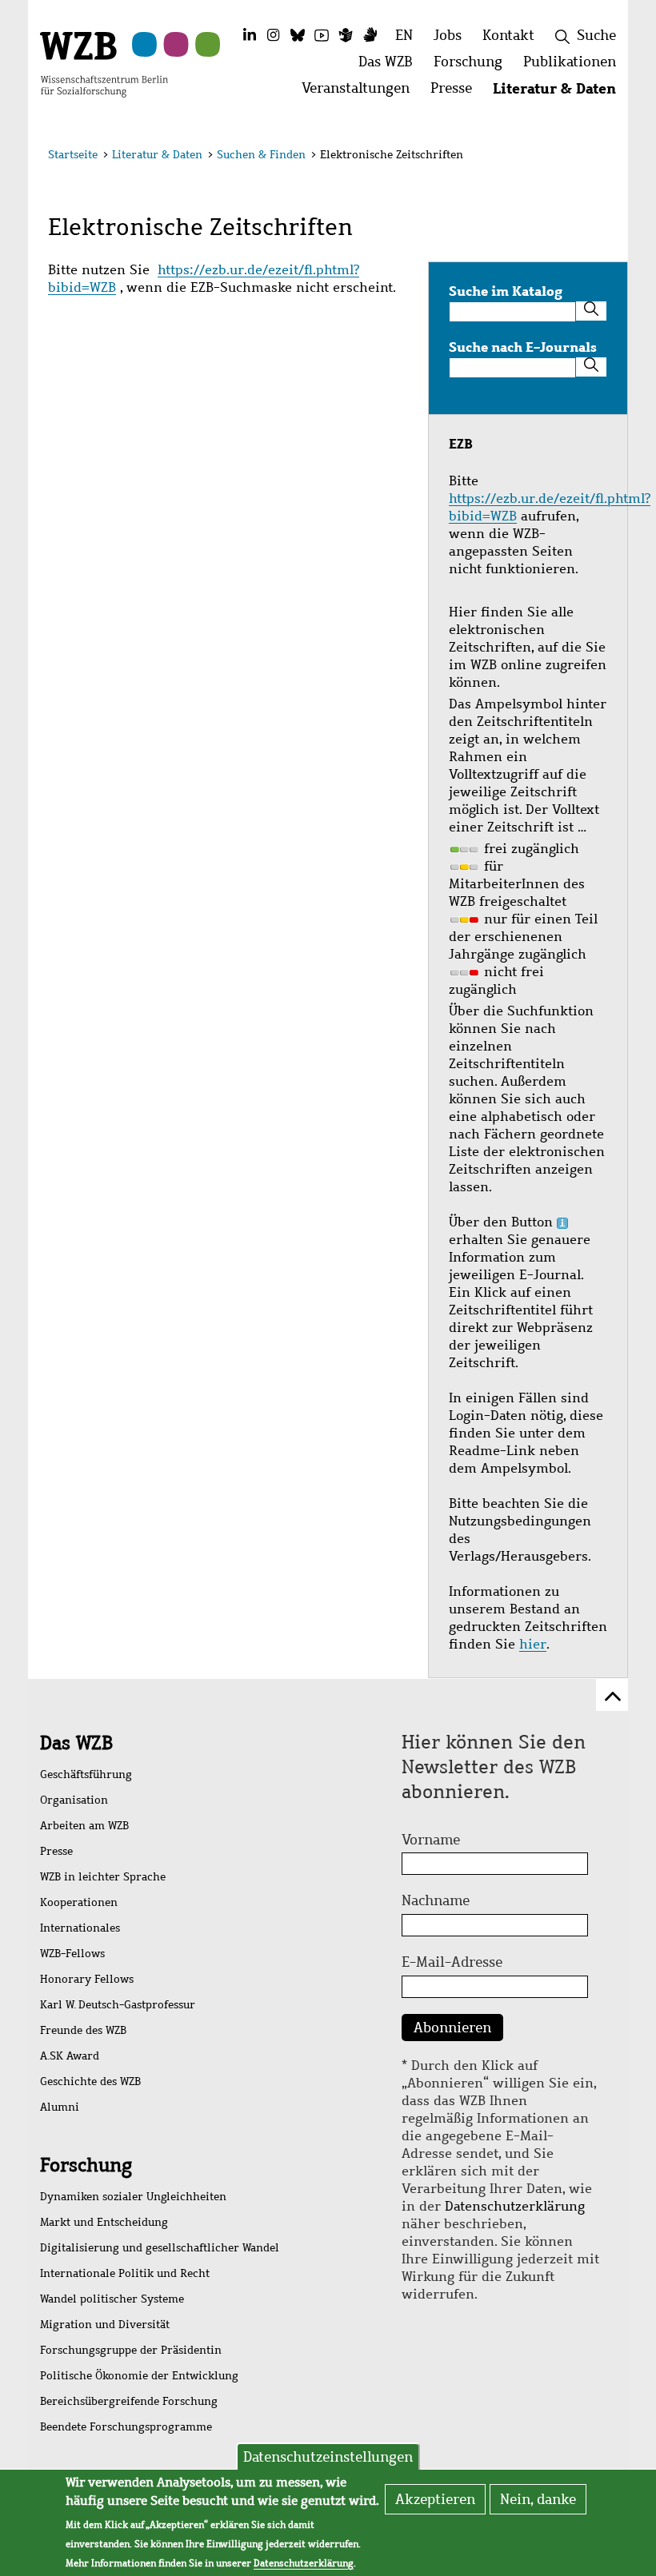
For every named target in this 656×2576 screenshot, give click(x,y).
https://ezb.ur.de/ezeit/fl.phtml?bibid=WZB (204, 279)
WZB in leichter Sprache (103, 1877)
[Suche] (591, 311)
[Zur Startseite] (104, 63)
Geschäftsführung (86, 1774)
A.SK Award (70, 2056)
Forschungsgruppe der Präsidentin (131, 2350)
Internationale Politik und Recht (125, 2273)
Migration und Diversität (105, 2325)
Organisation (74, 1800)
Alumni (60, 2107)
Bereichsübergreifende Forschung (129, 2401)
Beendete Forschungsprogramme (126, 2427)
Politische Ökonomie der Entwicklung (139, 2376)
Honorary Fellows (87, 1979)
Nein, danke (538, 2499)
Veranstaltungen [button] (361, 92)
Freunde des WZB (83, 2030)
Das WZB (76, 1743)
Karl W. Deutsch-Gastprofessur (118, 2005)
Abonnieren (452, 2028)
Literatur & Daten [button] (560, 92)
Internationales (80, 1928)
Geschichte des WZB (90, 2082)
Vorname (431, 1840)
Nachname (436, 1900)
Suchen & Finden (261, 155)
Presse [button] (456, 92)
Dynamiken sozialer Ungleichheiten (133, 2197)
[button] (599, 157)
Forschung (86, 2165)
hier (533, 1644)
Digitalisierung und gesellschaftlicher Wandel (160, 2248)
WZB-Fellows (72, 1954)
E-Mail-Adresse (452, 1962)
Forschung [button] (473, 66)
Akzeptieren (435, 2499)
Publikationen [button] (575, 66)
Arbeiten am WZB (84, 1826)
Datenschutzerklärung (515, 2206)
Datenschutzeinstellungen (328, 2457)
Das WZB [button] (391, 66)
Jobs (448, 35)
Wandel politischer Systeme (112, 2299)
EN (404, 35)
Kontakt (508, 35)
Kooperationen (79, 1902)
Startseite (73, 155)
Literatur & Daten (157, 155)
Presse (56, 1851)
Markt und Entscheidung (104, 2222)
